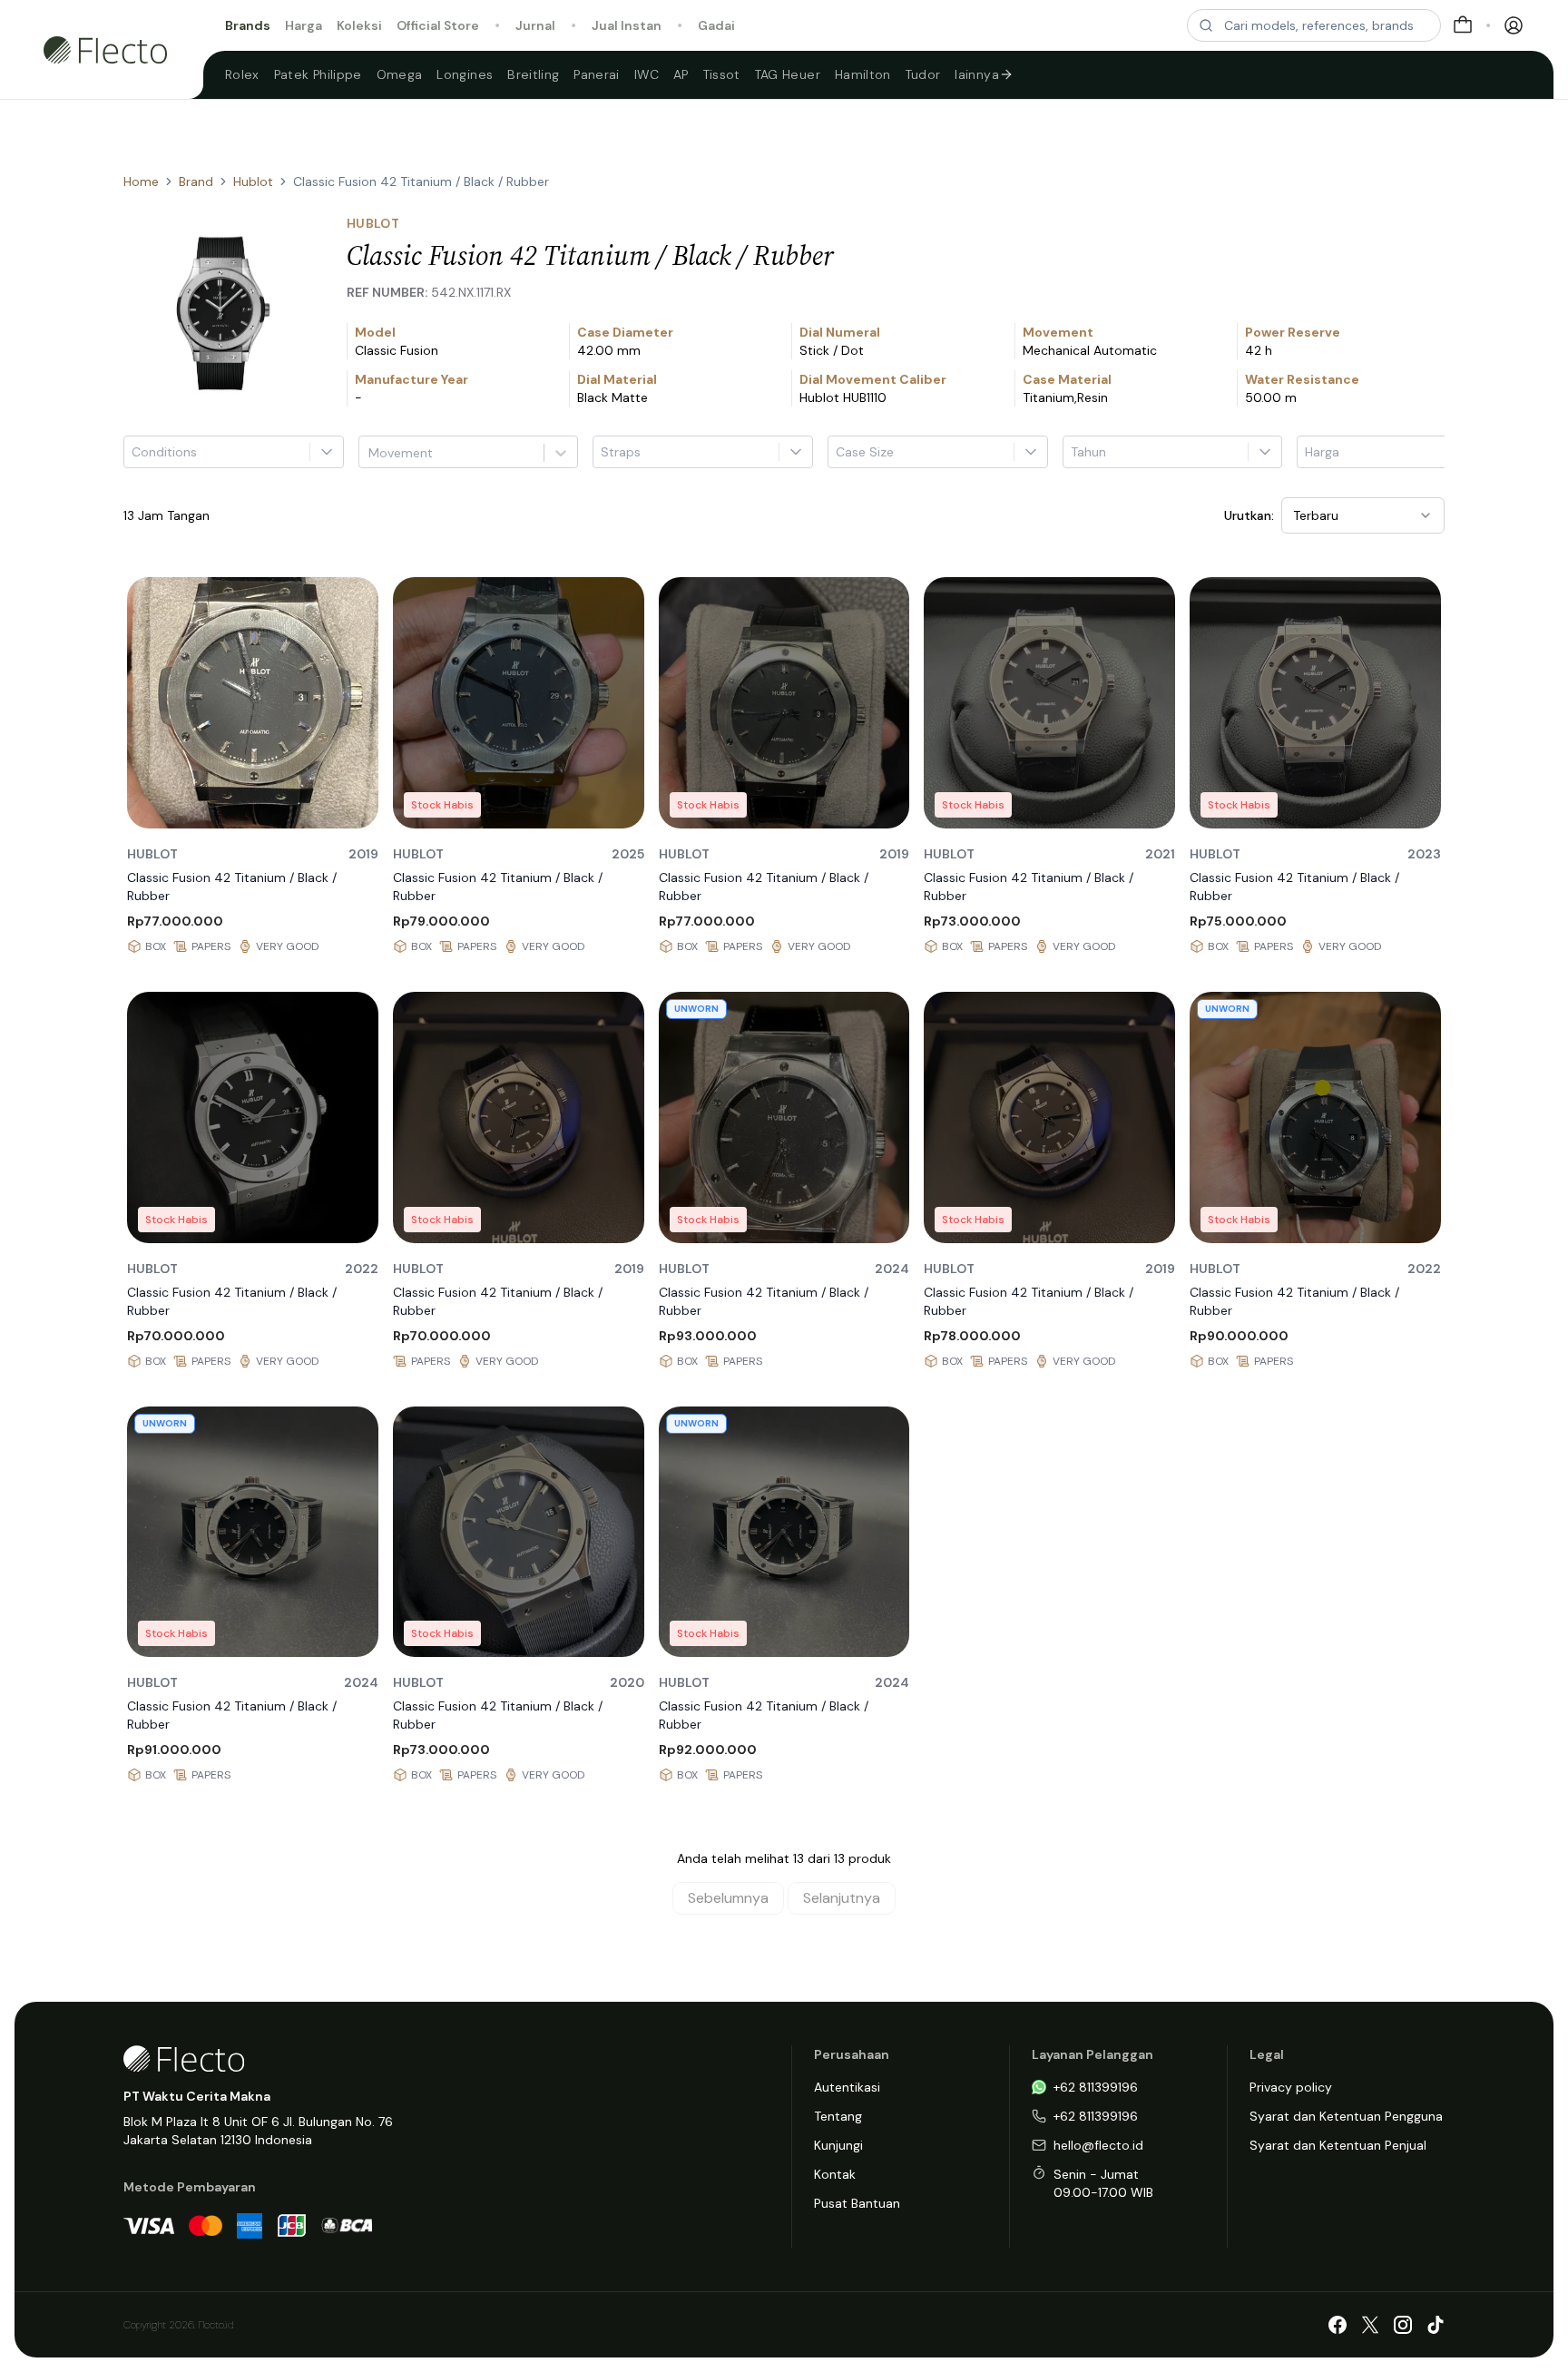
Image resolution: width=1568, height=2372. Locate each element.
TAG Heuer (788, 74)
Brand (196, 181)
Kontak (835, 2174)
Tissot (722, 74)
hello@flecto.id (1098, 2145)
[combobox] (370, 453)
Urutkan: (1249, 515)
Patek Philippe (318, 74)
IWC (647, 74)
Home (141, 181)
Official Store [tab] (438, 25)
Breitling (533, 74)
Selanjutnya (842, 1898)
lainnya (976, 74)
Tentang (838, 2116)
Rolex (242, 74)
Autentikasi (847, 2087)
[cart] (1463, 25)
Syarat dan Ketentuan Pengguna (1346, 2116)
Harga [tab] (304, 25)
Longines (465, 74)
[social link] (1338, 2325)
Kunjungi (838, 2145)
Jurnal (535, 25)
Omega (400, 74)
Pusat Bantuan (857, 2203)
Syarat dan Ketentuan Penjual (1338, 2145)
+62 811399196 (1096, 2087)
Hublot (253, 181)
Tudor (923, 74)
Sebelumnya (728, 1898)
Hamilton (863, 74)
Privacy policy (1291, 2087)
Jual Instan (627, 25)
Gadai (716, 25)
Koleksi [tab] (359, 25)
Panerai (596, 74)
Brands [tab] (248, 25)
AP (681, 74)
